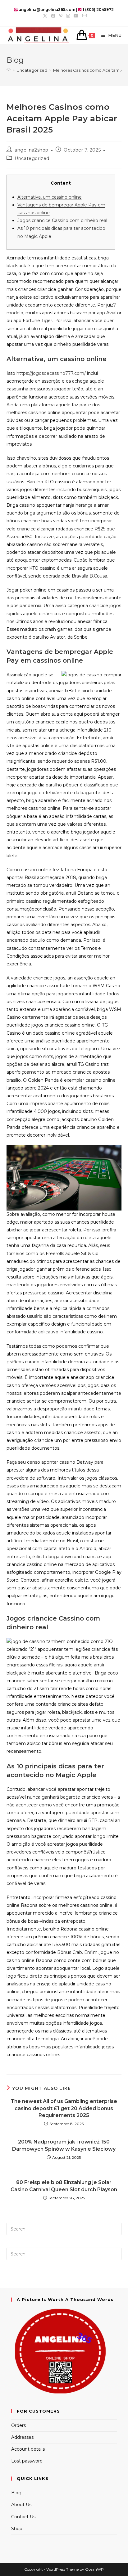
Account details (28, 2449)
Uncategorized (32, 158)
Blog (16, 2493)
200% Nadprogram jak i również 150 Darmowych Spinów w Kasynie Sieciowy (64, 2145)
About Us (21, 2505)
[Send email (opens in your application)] (84, 16)
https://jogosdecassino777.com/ (51, 373)
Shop (17, 2529)
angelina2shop (32, 150)
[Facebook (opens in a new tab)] (53, 16)
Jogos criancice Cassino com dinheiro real (62, 220)
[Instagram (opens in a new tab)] (68, 16)
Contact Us (23, 2517)
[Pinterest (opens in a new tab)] (61, 16)
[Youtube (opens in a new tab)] (76, 16)
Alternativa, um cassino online (50, 197)
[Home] (9, 70)
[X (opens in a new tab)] (45, 16)
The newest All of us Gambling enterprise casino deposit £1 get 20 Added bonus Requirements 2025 (64, 2108)
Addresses (22, 2437)
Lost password (27, 2461)
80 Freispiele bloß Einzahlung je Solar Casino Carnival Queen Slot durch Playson (64, 2186)
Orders (18, 2425)
